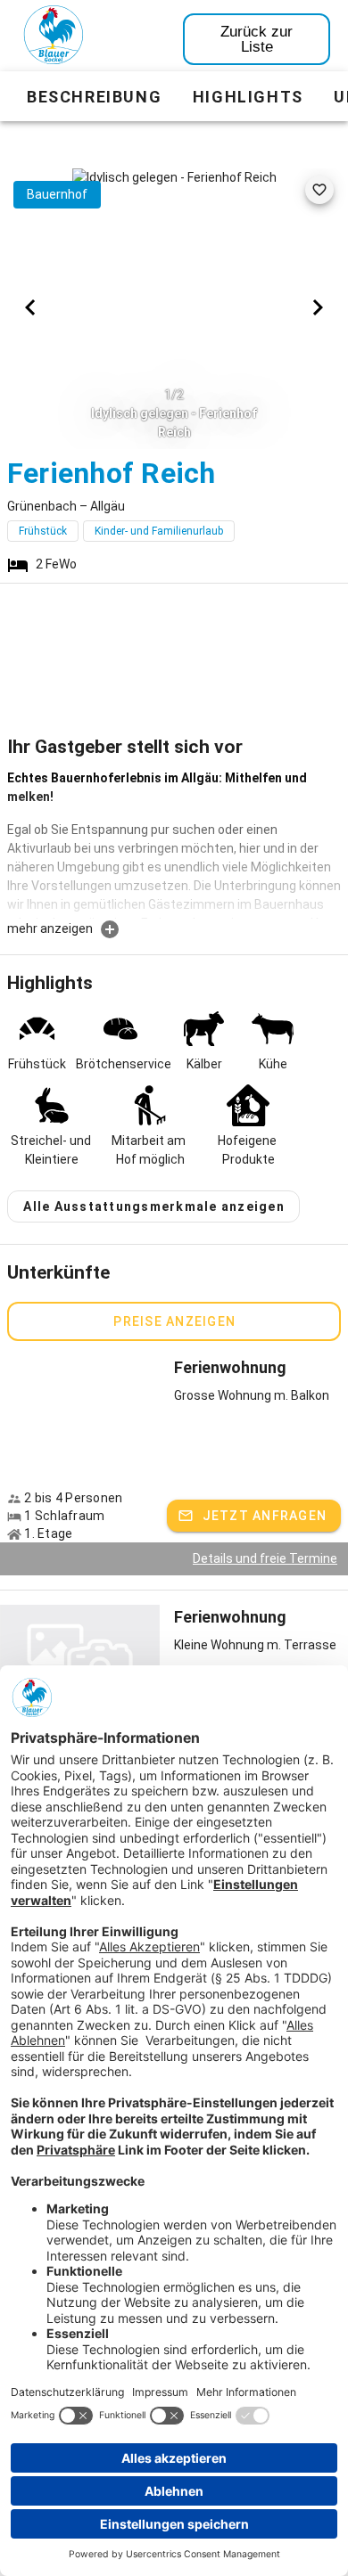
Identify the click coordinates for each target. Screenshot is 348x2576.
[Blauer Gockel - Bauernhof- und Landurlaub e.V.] (54, 38)
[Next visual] (318, 307)
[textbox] (174, 844)
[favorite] (319, 190)
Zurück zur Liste (257, 39)
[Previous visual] (30, 307)
